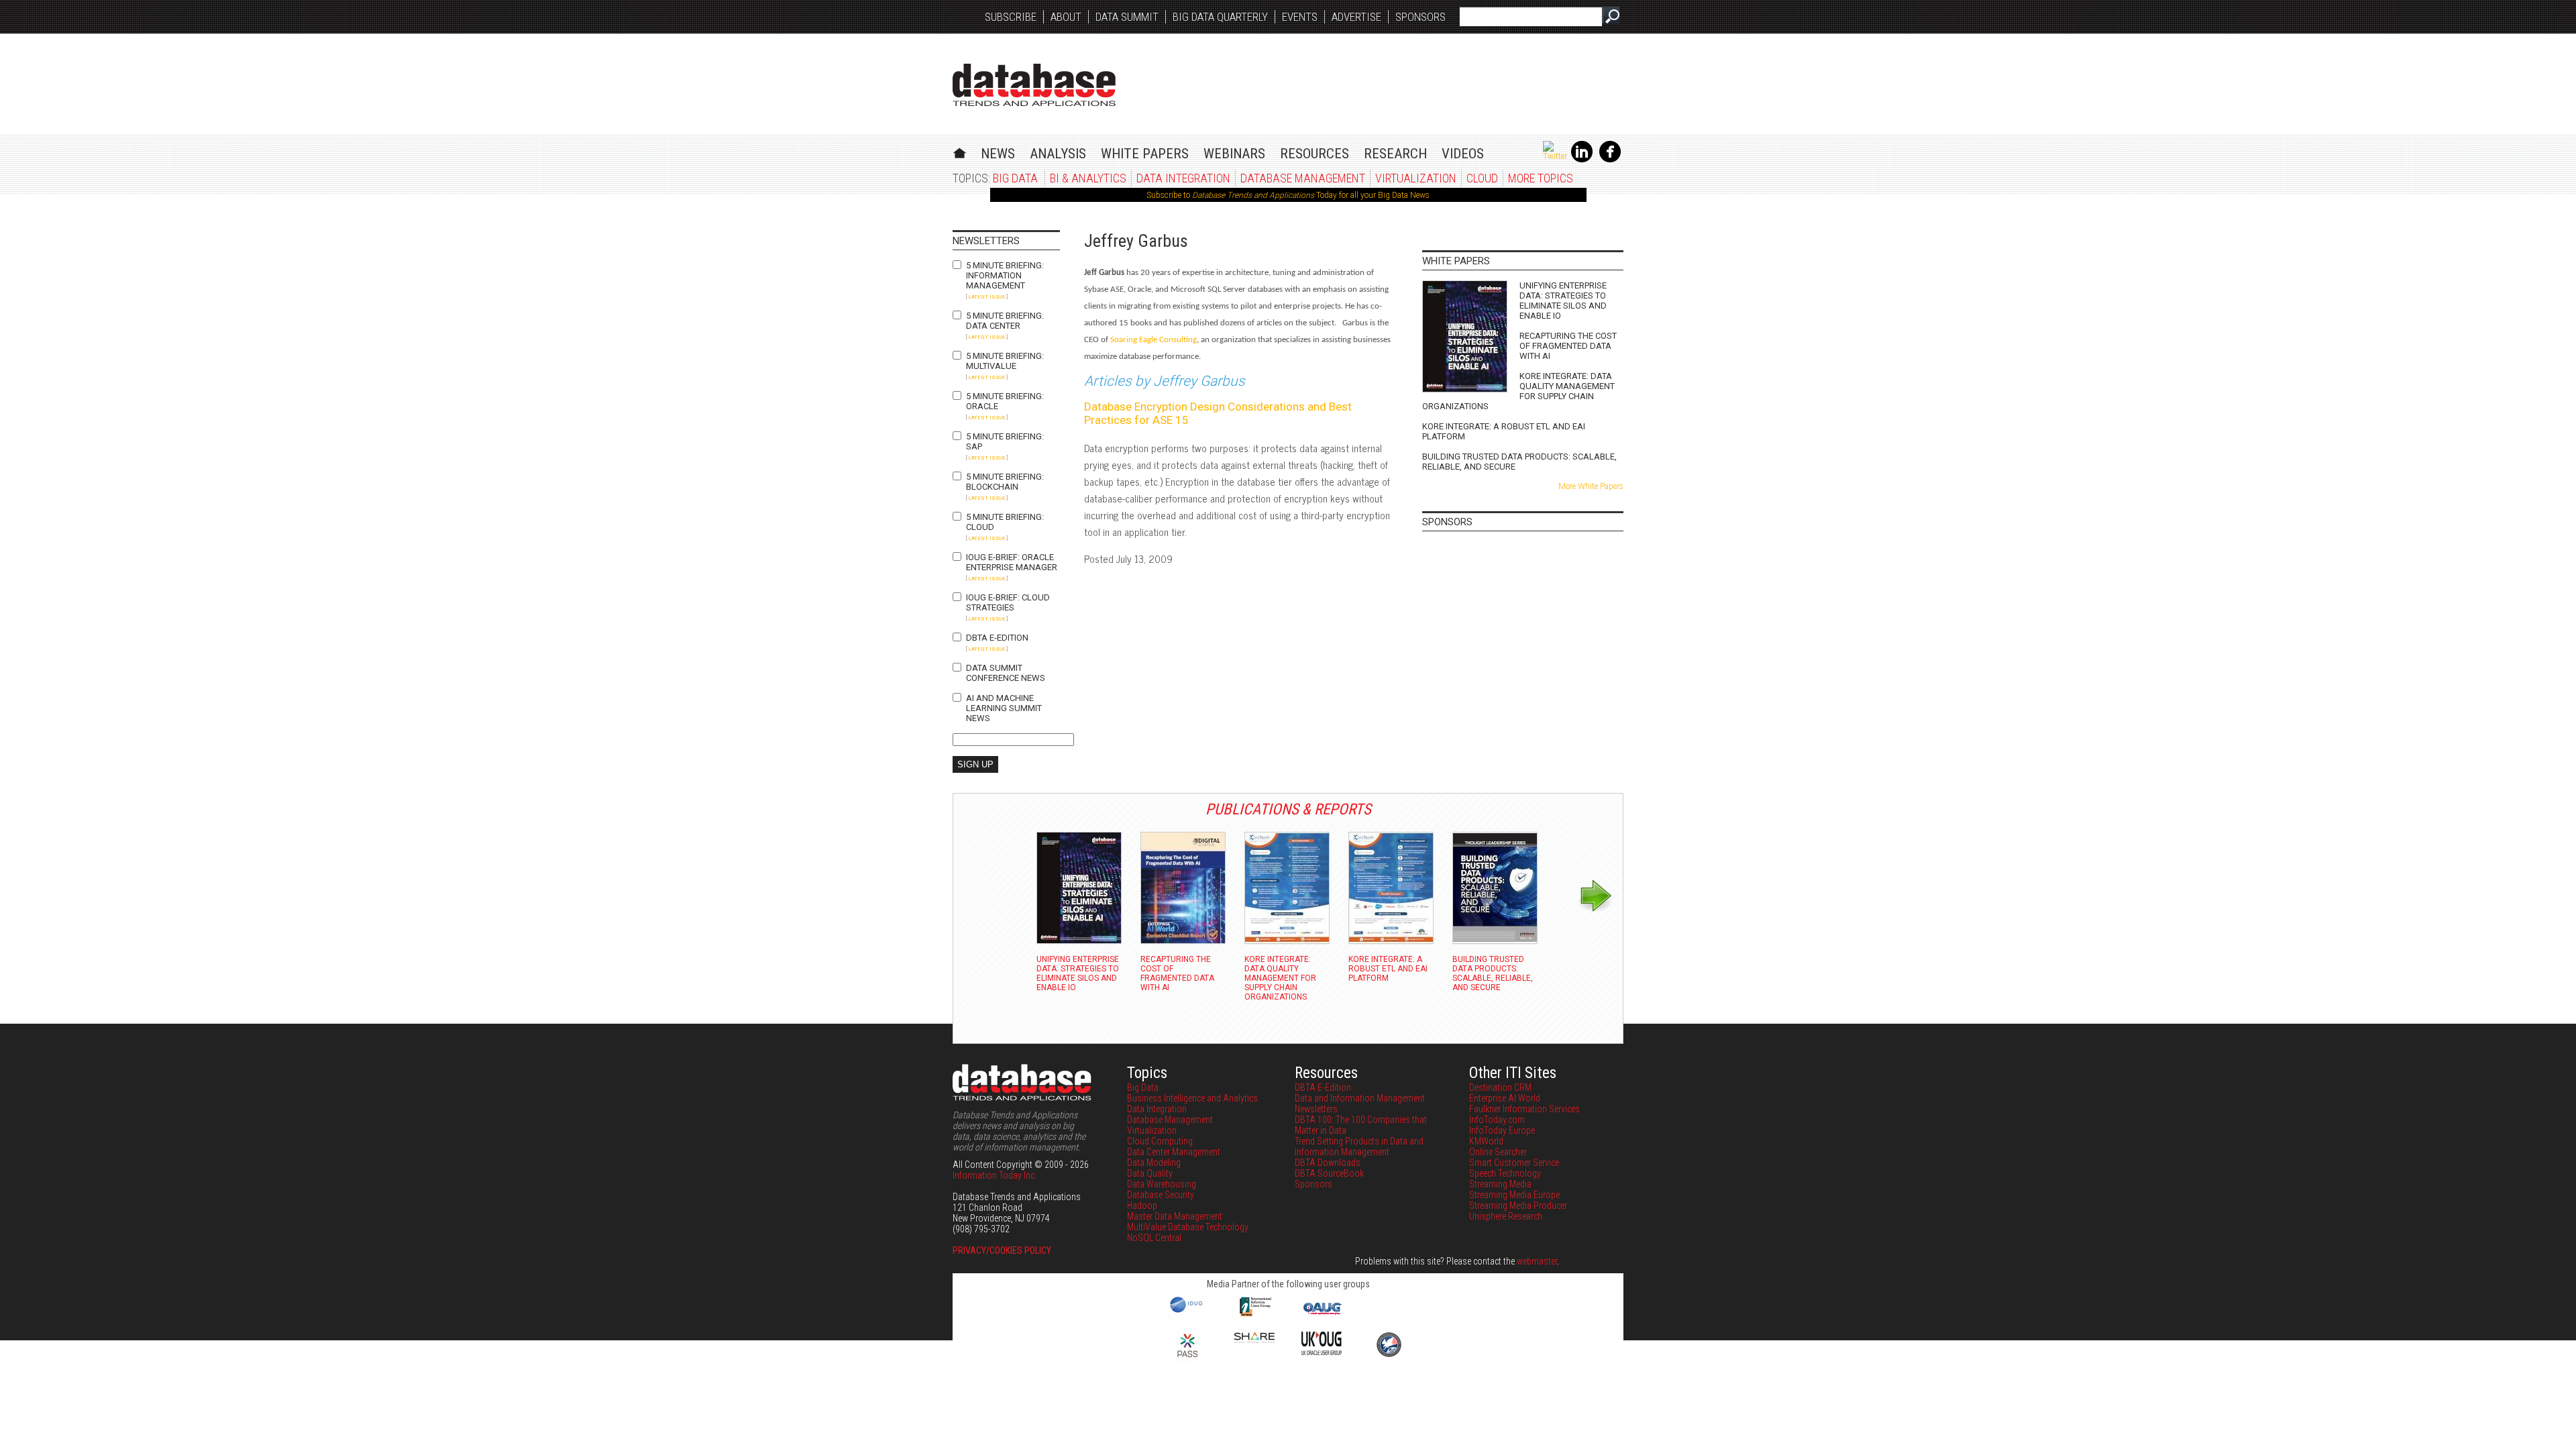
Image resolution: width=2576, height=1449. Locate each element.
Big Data (1015, 178)
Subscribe (1011, 17)
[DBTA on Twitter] (1555, 156)
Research (1395, 154)
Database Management (1303, 178)
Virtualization (1416, 178)
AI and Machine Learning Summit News (1004, 708)
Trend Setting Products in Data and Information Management (1359, 1146)
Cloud (1482, 178)
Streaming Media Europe (1514, 1195)
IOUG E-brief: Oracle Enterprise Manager (1012, 562)
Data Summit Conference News (1006, 673)
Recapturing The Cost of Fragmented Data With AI (1568, 346)
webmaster (1537, 1261)
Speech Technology (1505, 1173)
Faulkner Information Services (1524, 1109)
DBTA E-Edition (997, 638)
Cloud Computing (1160, 1141)
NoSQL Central (1154, 1238)
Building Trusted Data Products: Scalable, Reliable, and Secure (1519, 462)
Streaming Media (1500, 1184)
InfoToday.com (1497, 1120)
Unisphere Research (1506, 1216)
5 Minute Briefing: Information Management (1005, 275)
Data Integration (1183, 178)
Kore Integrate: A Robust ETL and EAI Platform (1504, 431)
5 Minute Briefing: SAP (1005, 441)
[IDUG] (1188, 1311)
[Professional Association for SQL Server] (1187, 1358)
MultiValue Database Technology (1188, 1227)
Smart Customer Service (1514, 1163)
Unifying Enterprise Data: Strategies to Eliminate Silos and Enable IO (1563, 301)
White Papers (1145, 154)
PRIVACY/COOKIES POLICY (1002, 1250)
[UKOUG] (1322, 1352)
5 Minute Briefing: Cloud (1005, 522)
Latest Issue (987, 297)
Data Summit (1127, 17)
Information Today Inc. (995, 1175)
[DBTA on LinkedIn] (1582, 160)
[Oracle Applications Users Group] (1322, 1315)
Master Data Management (1175, 1216)
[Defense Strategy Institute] (1389, 1355)
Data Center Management (1174, 1152)
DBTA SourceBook (1329, 1173)
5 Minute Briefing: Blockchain (1005, 482)
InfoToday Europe (1502, 1130)
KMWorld (1486, 1141)
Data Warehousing (1162, 1184)
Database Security (1161, 1195)
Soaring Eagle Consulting (1153, 340)
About (1066, 17)
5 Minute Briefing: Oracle (1005, 401)
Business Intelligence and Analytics (1192, 1098)
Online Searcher (1498, 1152)
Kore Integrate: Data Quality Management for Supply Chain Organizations (1518, 391)
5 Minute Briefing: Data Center (1005, 321)
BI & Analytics (1088, 178)
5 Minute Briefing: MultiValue (1005, 361)
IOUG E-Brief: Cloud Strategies (1008, 602)
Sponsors (1420, 17)
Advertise (1356, 17)
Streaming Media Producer (1518, 1205)
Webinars (1234, 154)
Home (960, 151)
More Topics (1541, 178)
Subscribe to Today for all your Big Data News (1288, 195)
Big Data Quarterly (1220, 17)
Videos (1463, 154)
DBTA (1034, 85)
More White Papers (1591, 486)
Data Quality (1150, 1173)
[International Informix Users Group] (1255, 1315)
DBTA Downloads (1328, 1163)
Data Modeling (1154, 1163)
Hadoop (1142, 1205)
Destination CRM (1500, 1087)
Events (1300, 17)
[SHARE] (1254, 1340)
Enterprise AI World (1505, 1098)
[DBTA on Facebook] (1610, 160)
